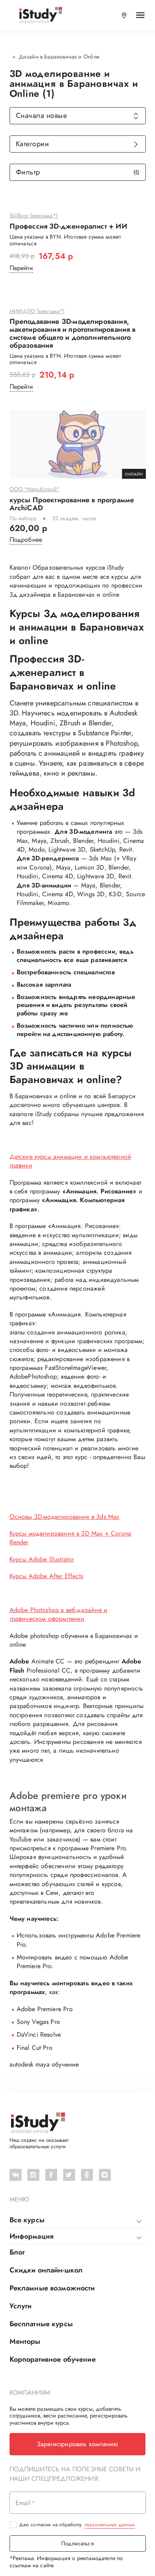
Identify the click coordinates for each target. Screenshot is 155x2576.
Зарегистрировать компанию (77, 2444)
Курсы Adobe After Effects (46, 1576)
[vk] (15, 2175)
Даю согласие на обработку (77, 2525)
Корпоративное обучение (53, 2359)
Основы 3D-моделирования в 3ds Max (65, 1517)
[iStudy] (40, 15)
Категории (33, 144)
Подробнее (26, 540)
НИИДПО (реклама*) (37, 311)
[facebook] (51, 2175)
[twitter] (69, 2175)
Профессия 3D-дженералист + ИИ (68, 227)
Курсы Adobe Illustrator (42, 1559)
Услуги (21, 2306)
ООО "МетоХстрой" (35, 490)
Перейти (21, 268)
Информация (32, 2236)
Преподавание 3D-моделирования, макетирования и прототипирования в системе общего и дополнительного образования (73, 334)
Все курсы (27, 2220)
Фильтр (28, 172)
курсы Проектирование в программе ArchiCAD (72, 504)
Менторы (25, 2341)
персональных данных (110, 2525)
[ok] (87, 2175)
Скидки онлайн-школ (46, 2270)
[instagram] (33, 2175)
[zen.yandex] (105, 2175)
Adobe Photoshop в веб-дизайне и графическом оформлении (59, 1614)
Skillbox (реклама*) (34, 216)
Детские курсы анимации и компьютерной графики (71, 1161)
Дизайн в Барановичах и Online (59, 57)
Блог (17, 2252)
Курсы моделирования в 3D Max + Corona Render (71, 1538)
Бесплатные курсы (41, 2324)
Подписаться (77, 2543)
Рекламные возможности (52, 2288)
